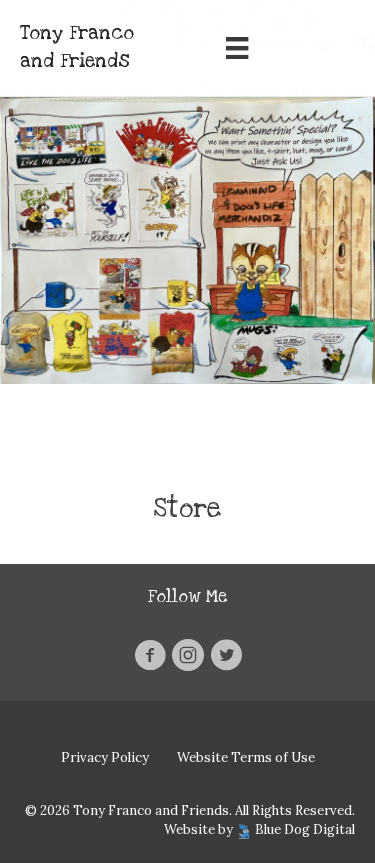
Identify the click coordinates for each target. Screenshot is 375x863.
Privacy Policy (105, 757)
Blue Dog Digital (305, 829)
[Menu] (237, 48)
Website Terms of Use (246, 757)
